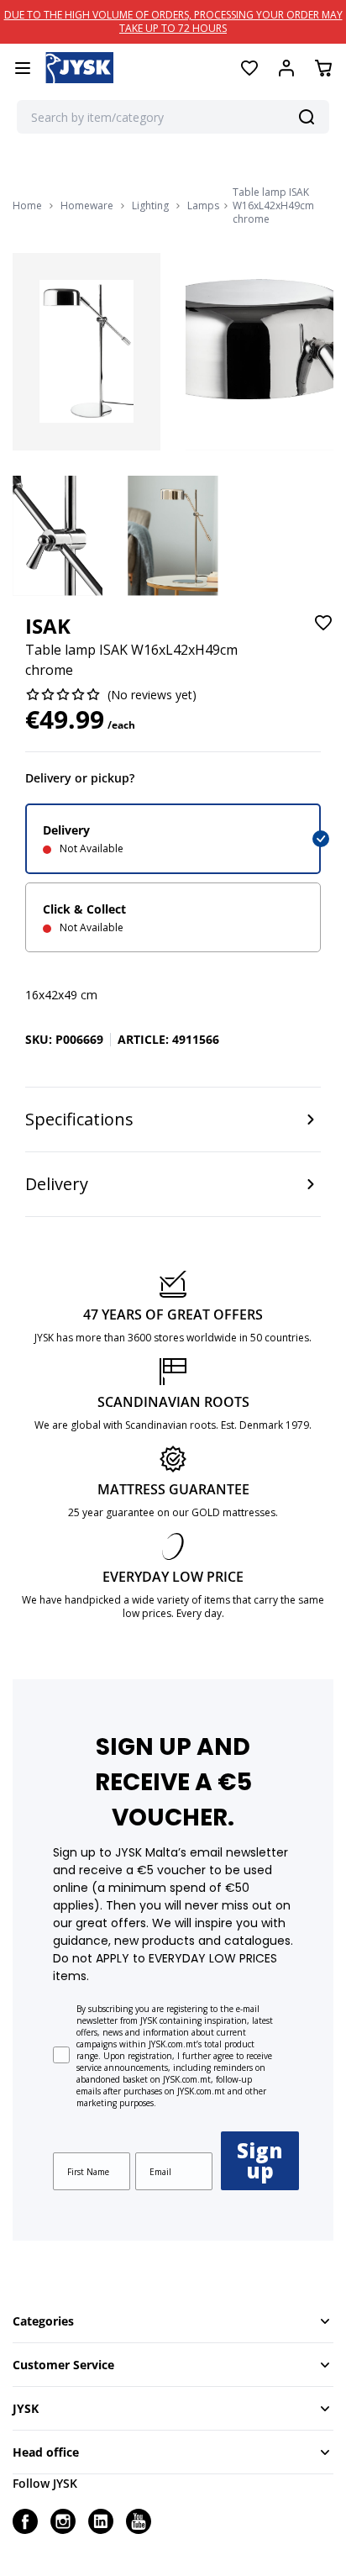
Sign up (260, 2160)
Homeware (87, 206)
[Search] (307, 117)
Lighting (150, 206)
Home (27, 206)
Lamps (203, 206)
